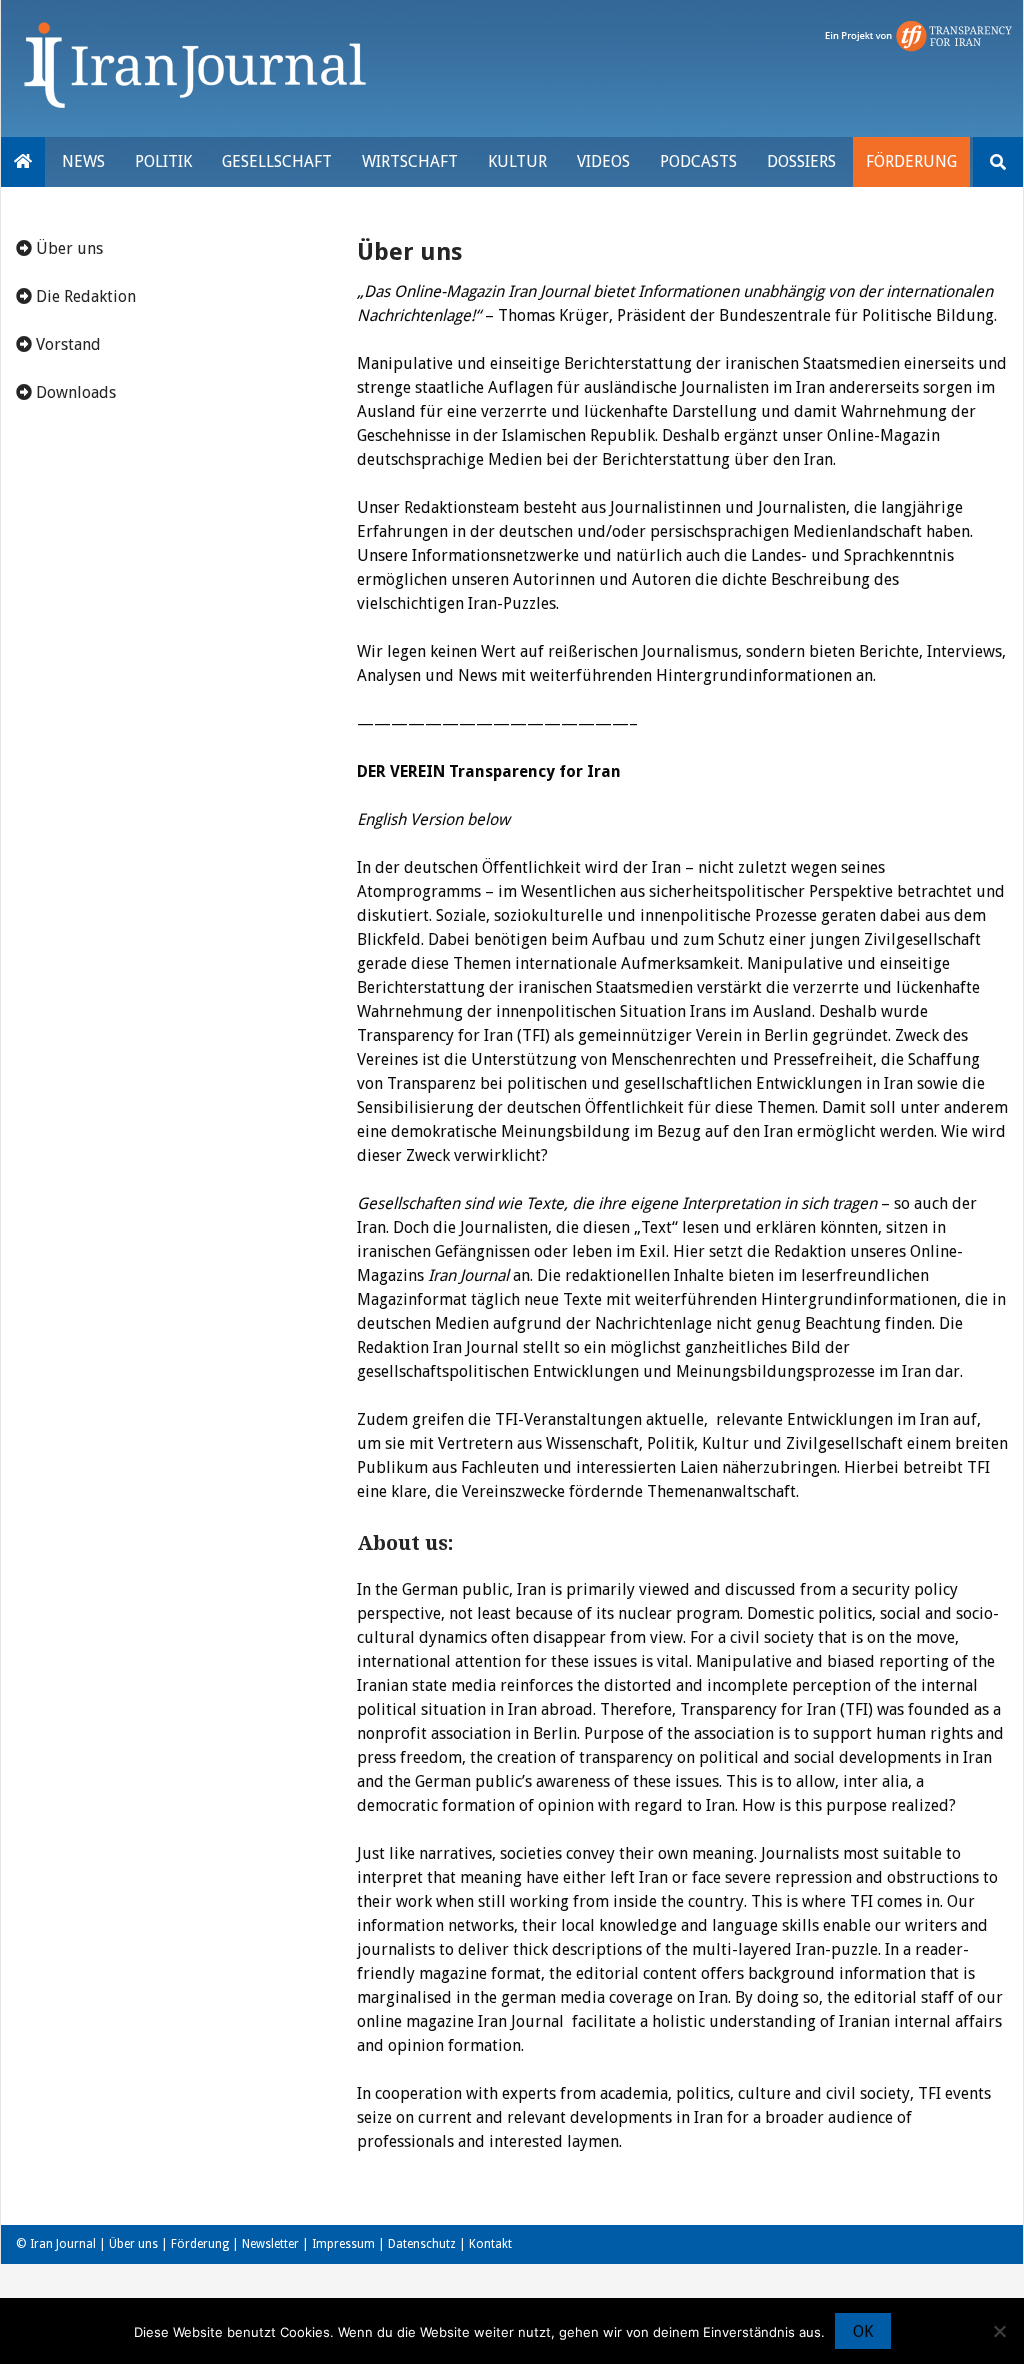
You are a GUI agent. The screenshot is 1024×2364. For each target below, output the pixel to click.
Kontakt (490, 2244)
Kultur (517, 161)
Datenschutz (422, 2244)
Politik (163, 161)
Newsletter (270, 2244)
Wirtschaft (410, 161)
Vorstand (66, 344)
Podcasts (698, 161)
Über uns (67, 248)
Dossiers (801, 161)
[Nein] (999, 2331)
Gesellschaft (277, 161)
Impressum (343, 2244)
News (83, 161)
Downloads (74, 392)
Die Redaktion (84, 296)
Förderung (911, 161)
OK (863, 2331)
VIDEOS (603, 161)
